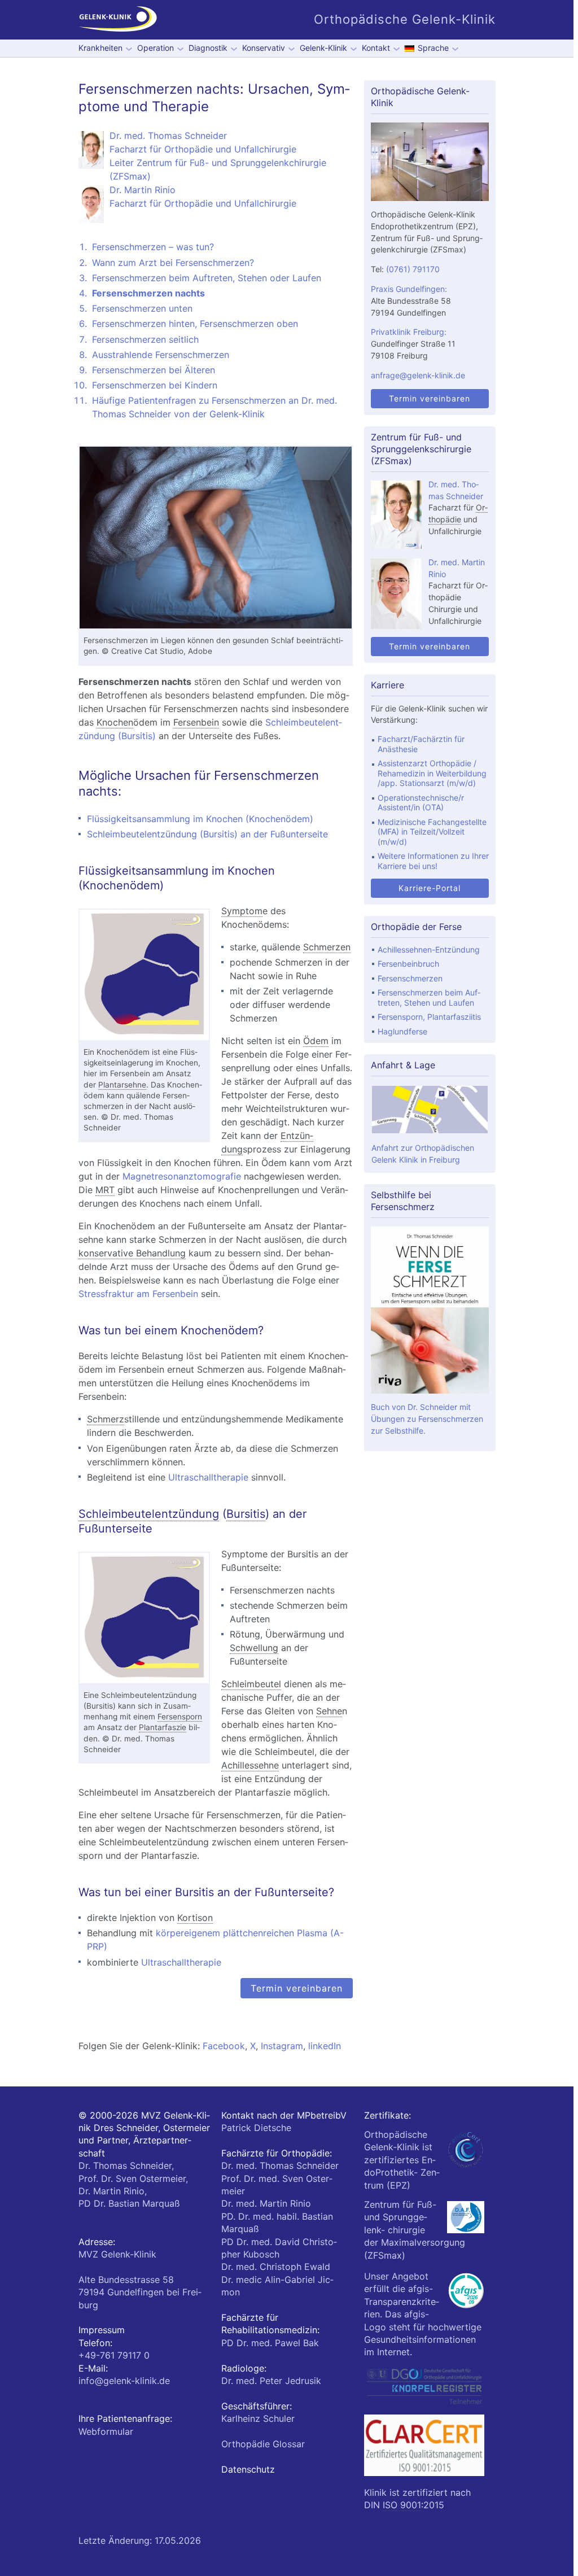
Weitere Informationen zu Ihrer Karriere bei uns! (433, 861)
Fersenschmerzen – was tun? (153, 247)
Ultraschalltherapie (208, 1477)
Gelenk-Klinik (323, 48)
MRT (105, 1190)
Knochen (115, 722)
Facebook (224, 2046)
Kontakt (376, 48)
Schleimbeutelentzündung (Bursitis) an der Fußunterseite (207, 834)
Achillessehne (250, 1765)
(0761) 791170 (413, 269)
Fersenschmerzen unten (142, 308)
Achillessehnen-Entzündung (429, 949)
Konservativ (264, 48)
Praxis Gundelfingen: (409, 289)
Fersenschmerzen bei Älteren (154, 370)
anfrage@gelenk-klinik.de (418, 375)
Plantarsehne (122, 1085)
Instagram (282, 2046)
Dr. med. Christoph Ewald (276, 2267)
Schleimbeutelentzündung (149, 1514)
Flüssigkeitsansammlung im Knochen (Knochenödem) (200, 819)
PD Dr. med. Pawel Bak (270, 2343)
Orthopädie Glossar (263, 2444)
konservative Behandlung (132, 1253)
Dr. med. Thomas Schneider (280, 2165)
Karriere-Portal (430, 888)
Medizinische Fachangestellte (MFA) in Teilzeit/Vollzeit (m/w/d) (432, 832)
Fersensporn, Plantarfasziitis (429, 1017)
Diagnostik (208, 48)
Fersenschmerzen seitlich (145, 339)
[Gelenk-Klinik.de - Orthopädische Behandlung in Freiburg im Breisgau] (118, 20)
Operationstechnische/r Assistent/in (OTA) (421, 803)
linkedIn (325, 2046)
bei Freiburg (140, 2292)
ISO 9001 (402, 2505)
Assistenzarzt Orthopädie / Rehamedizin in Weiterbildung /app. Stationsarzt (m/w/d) (432, 773)
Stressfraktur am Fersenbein (138, 1294)
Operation (156, 48)
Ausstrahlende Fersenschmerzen (161, 355)
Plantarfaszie (163, 1727)
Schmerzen (327, 947)
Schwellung (254, 1648)
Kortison (195, 1918)
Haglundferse (402, 1031)
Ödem (316, 1041)
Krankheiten (100, 48)
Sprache (433, 48)
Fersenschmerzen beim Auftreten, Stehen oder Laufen (207, 278)
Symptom (242, 911)
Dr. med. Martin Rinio (266, 2203)
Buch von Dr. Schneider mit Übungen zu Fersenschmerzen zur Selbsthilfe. (427, 1419)
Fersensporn (180, 1717)
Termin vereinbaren (297, 1988)
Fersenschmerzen (410, 978)
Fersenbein (196, 722)
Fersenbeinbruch (408, 964)
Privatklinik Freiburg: (409, 332)
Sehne (329, 1711)
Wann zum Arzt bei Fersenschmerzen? (173, 263)
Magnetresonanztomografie (182, 1176)
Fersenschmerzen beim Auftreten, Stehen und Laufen (429, 997)
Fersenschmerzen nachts (148, 293)
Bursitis (246, 1514)
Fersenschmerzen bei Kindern (155, 385)
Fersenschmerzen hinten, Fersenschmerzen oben (195, 324)
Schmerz (106, 1419)
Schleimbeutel (251, 1684)
